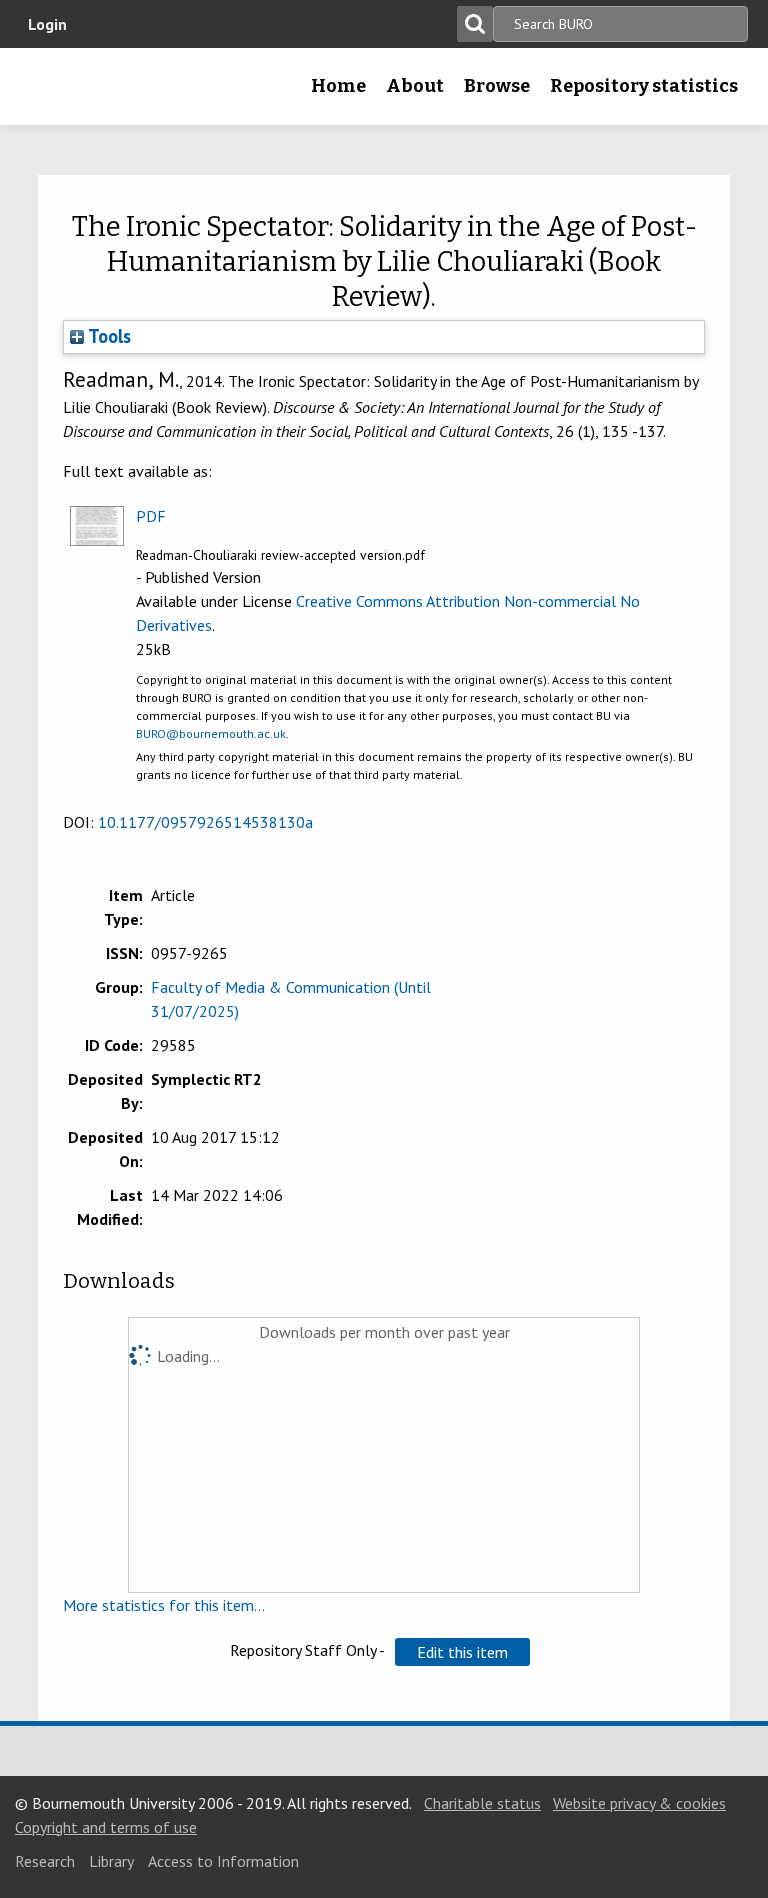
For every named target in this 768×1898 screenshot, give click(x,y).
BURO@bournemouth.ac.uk (211, 733)
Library (111, 1861)
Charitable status (482, 1803)
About (415, 86)
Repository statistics (644, 86)
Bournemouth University (47, 93)
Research (45, 1861)
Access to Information (223, 1861)
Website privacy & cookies (639, 1803)
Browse (497, 86)
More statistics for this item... (164, 1605)
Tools (107, 336)
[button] (462, 1652)
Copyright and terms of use (106, 1827)
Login (47, 24)
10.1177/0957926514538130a (205, 822)
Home (338, 86)
